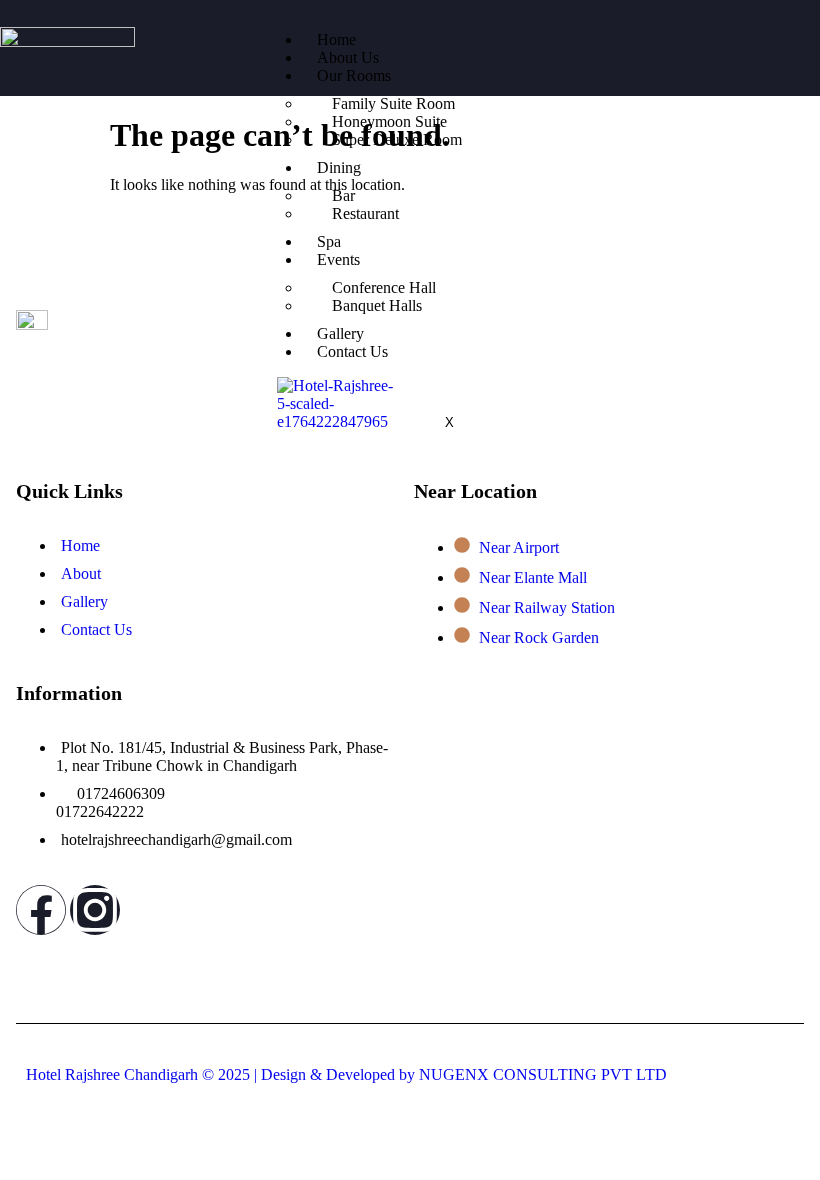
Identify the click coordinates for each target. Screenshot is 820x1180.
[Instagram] (95, 910)
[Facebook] (41, 910)
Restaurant (365, 213)
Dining (339, 167)
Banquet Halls (377, 305)
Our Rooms (354, 75)
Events (338, 259)
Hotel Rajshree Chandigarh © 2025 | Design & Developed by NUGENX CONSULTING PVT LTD (346, 1074)
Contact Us (352, 351)
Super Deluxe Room (397, 139)
